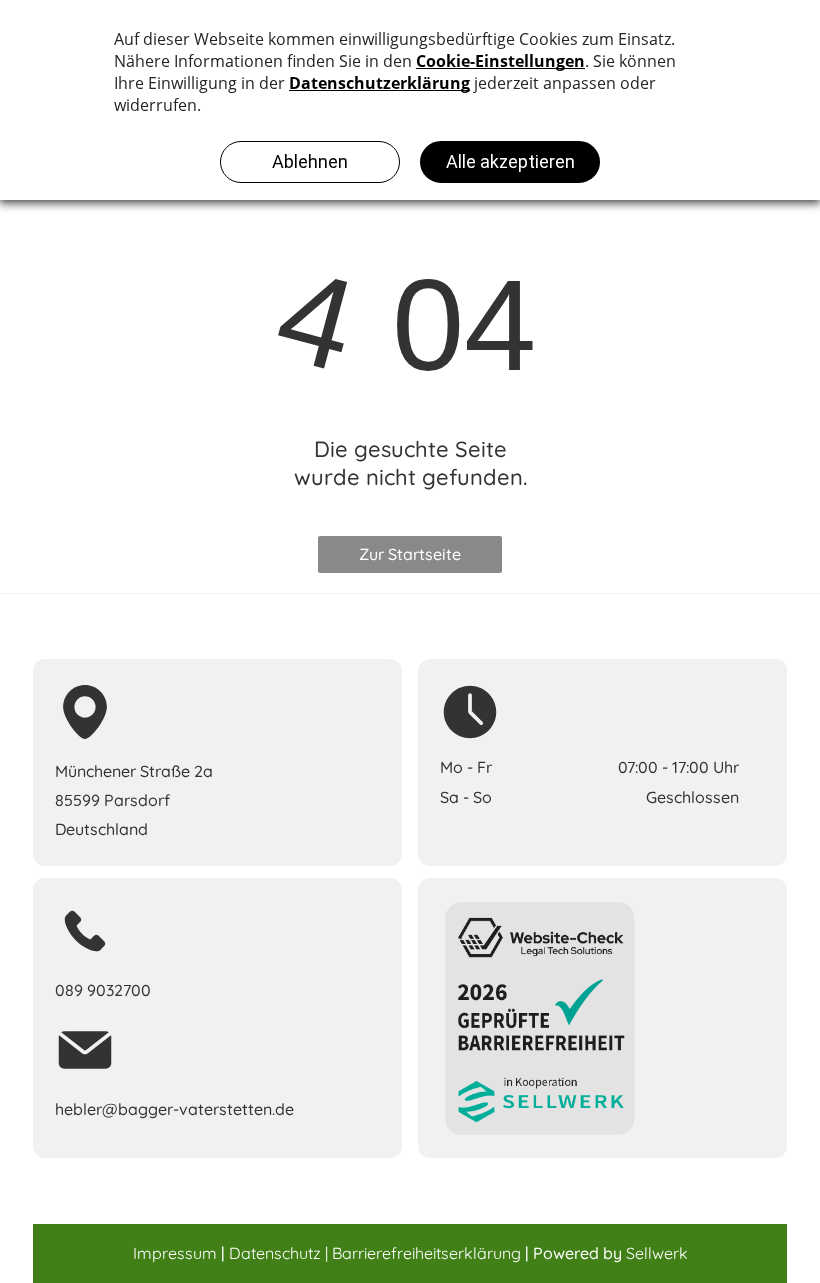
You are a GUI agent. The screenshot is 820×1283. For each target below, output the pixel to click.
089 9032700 (103, 990)
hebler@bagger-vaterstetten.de (174, 1109)
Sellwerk (657, 1253)
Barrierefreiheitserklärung (426, 1253)
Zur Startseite (410, 554)
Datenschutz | (278, 1253)
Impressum (175, 1253)
